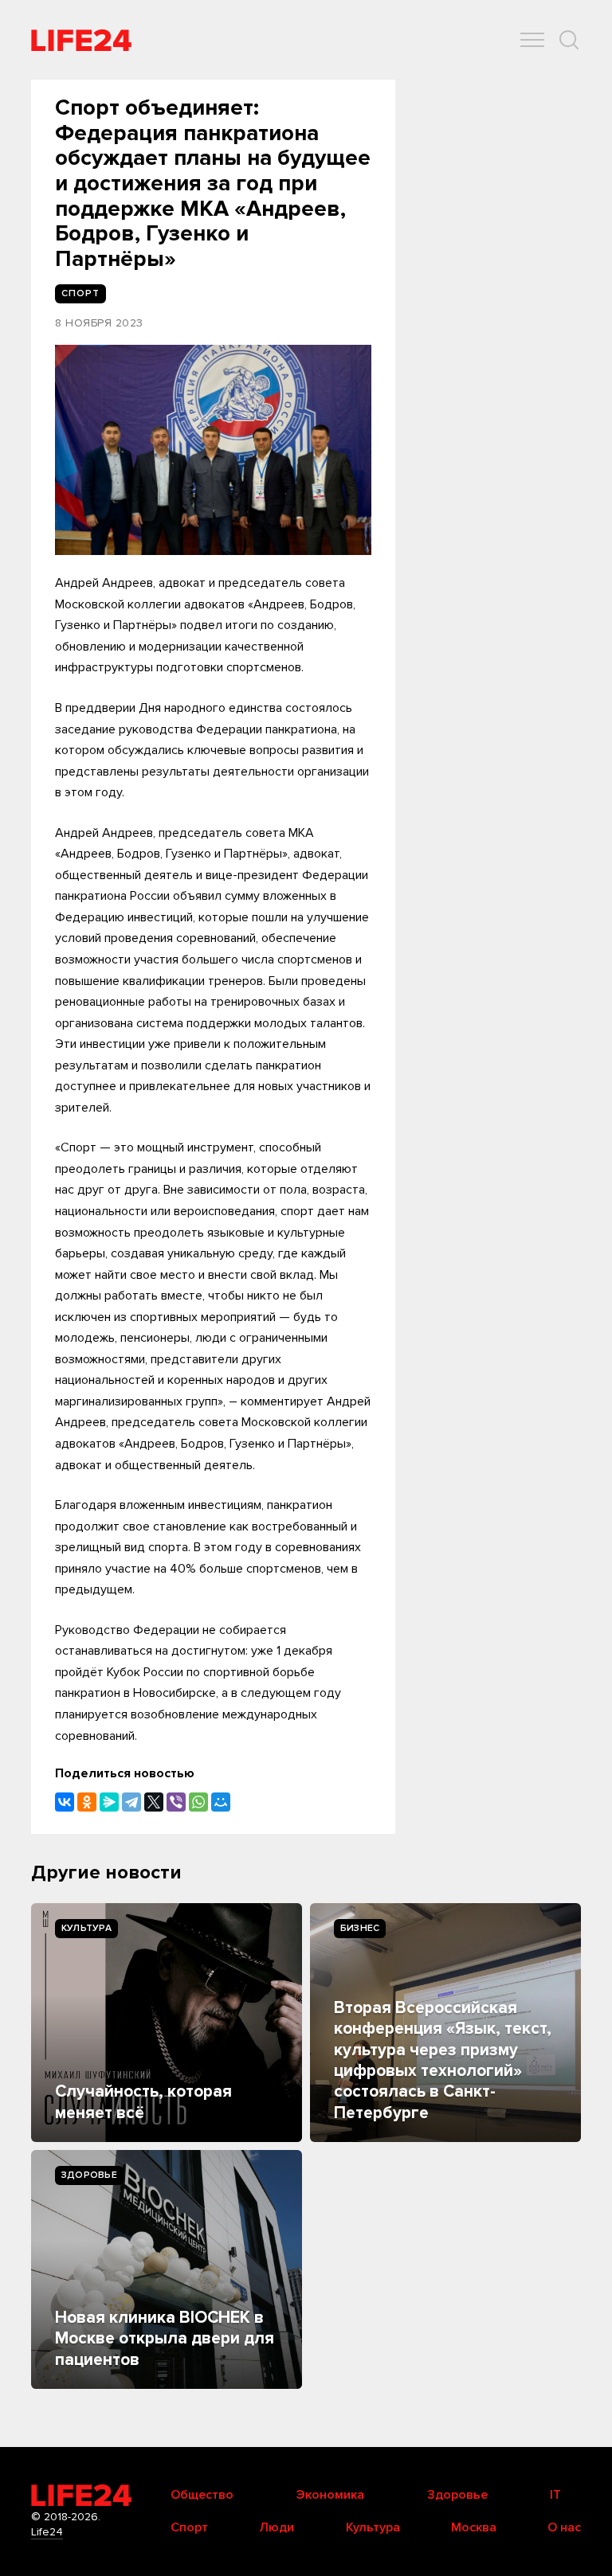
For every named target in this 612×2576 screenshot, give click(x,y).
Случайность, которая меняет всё (143, 2102)
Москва (474, 2527)
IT (555, 2495)
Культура (86, 1928)
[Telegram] (131, 1802)
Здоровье (89, 2175)
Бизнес (360, 1928)
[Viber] (176, 1802)
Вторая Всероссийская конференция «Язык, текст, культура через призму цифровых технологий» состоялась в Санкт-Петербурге (443, 2060)
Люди (277, 2527)
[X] (154, 1802)
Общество (202, 2495)
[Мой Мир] (221, 1802)
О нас (564, 2527)
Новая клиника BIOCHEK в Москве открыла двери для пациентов (165, 2339)
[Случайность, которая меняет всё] (167, 2023)
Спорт (189, 2527)
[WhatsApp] (198, 1802)
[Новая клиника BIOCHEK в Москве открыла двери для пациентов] (167, 2269)
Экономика (330, 2495)
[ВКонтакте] (65, 1802)
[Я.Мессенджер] (109, 1802)
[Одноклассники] (87, 1802)
